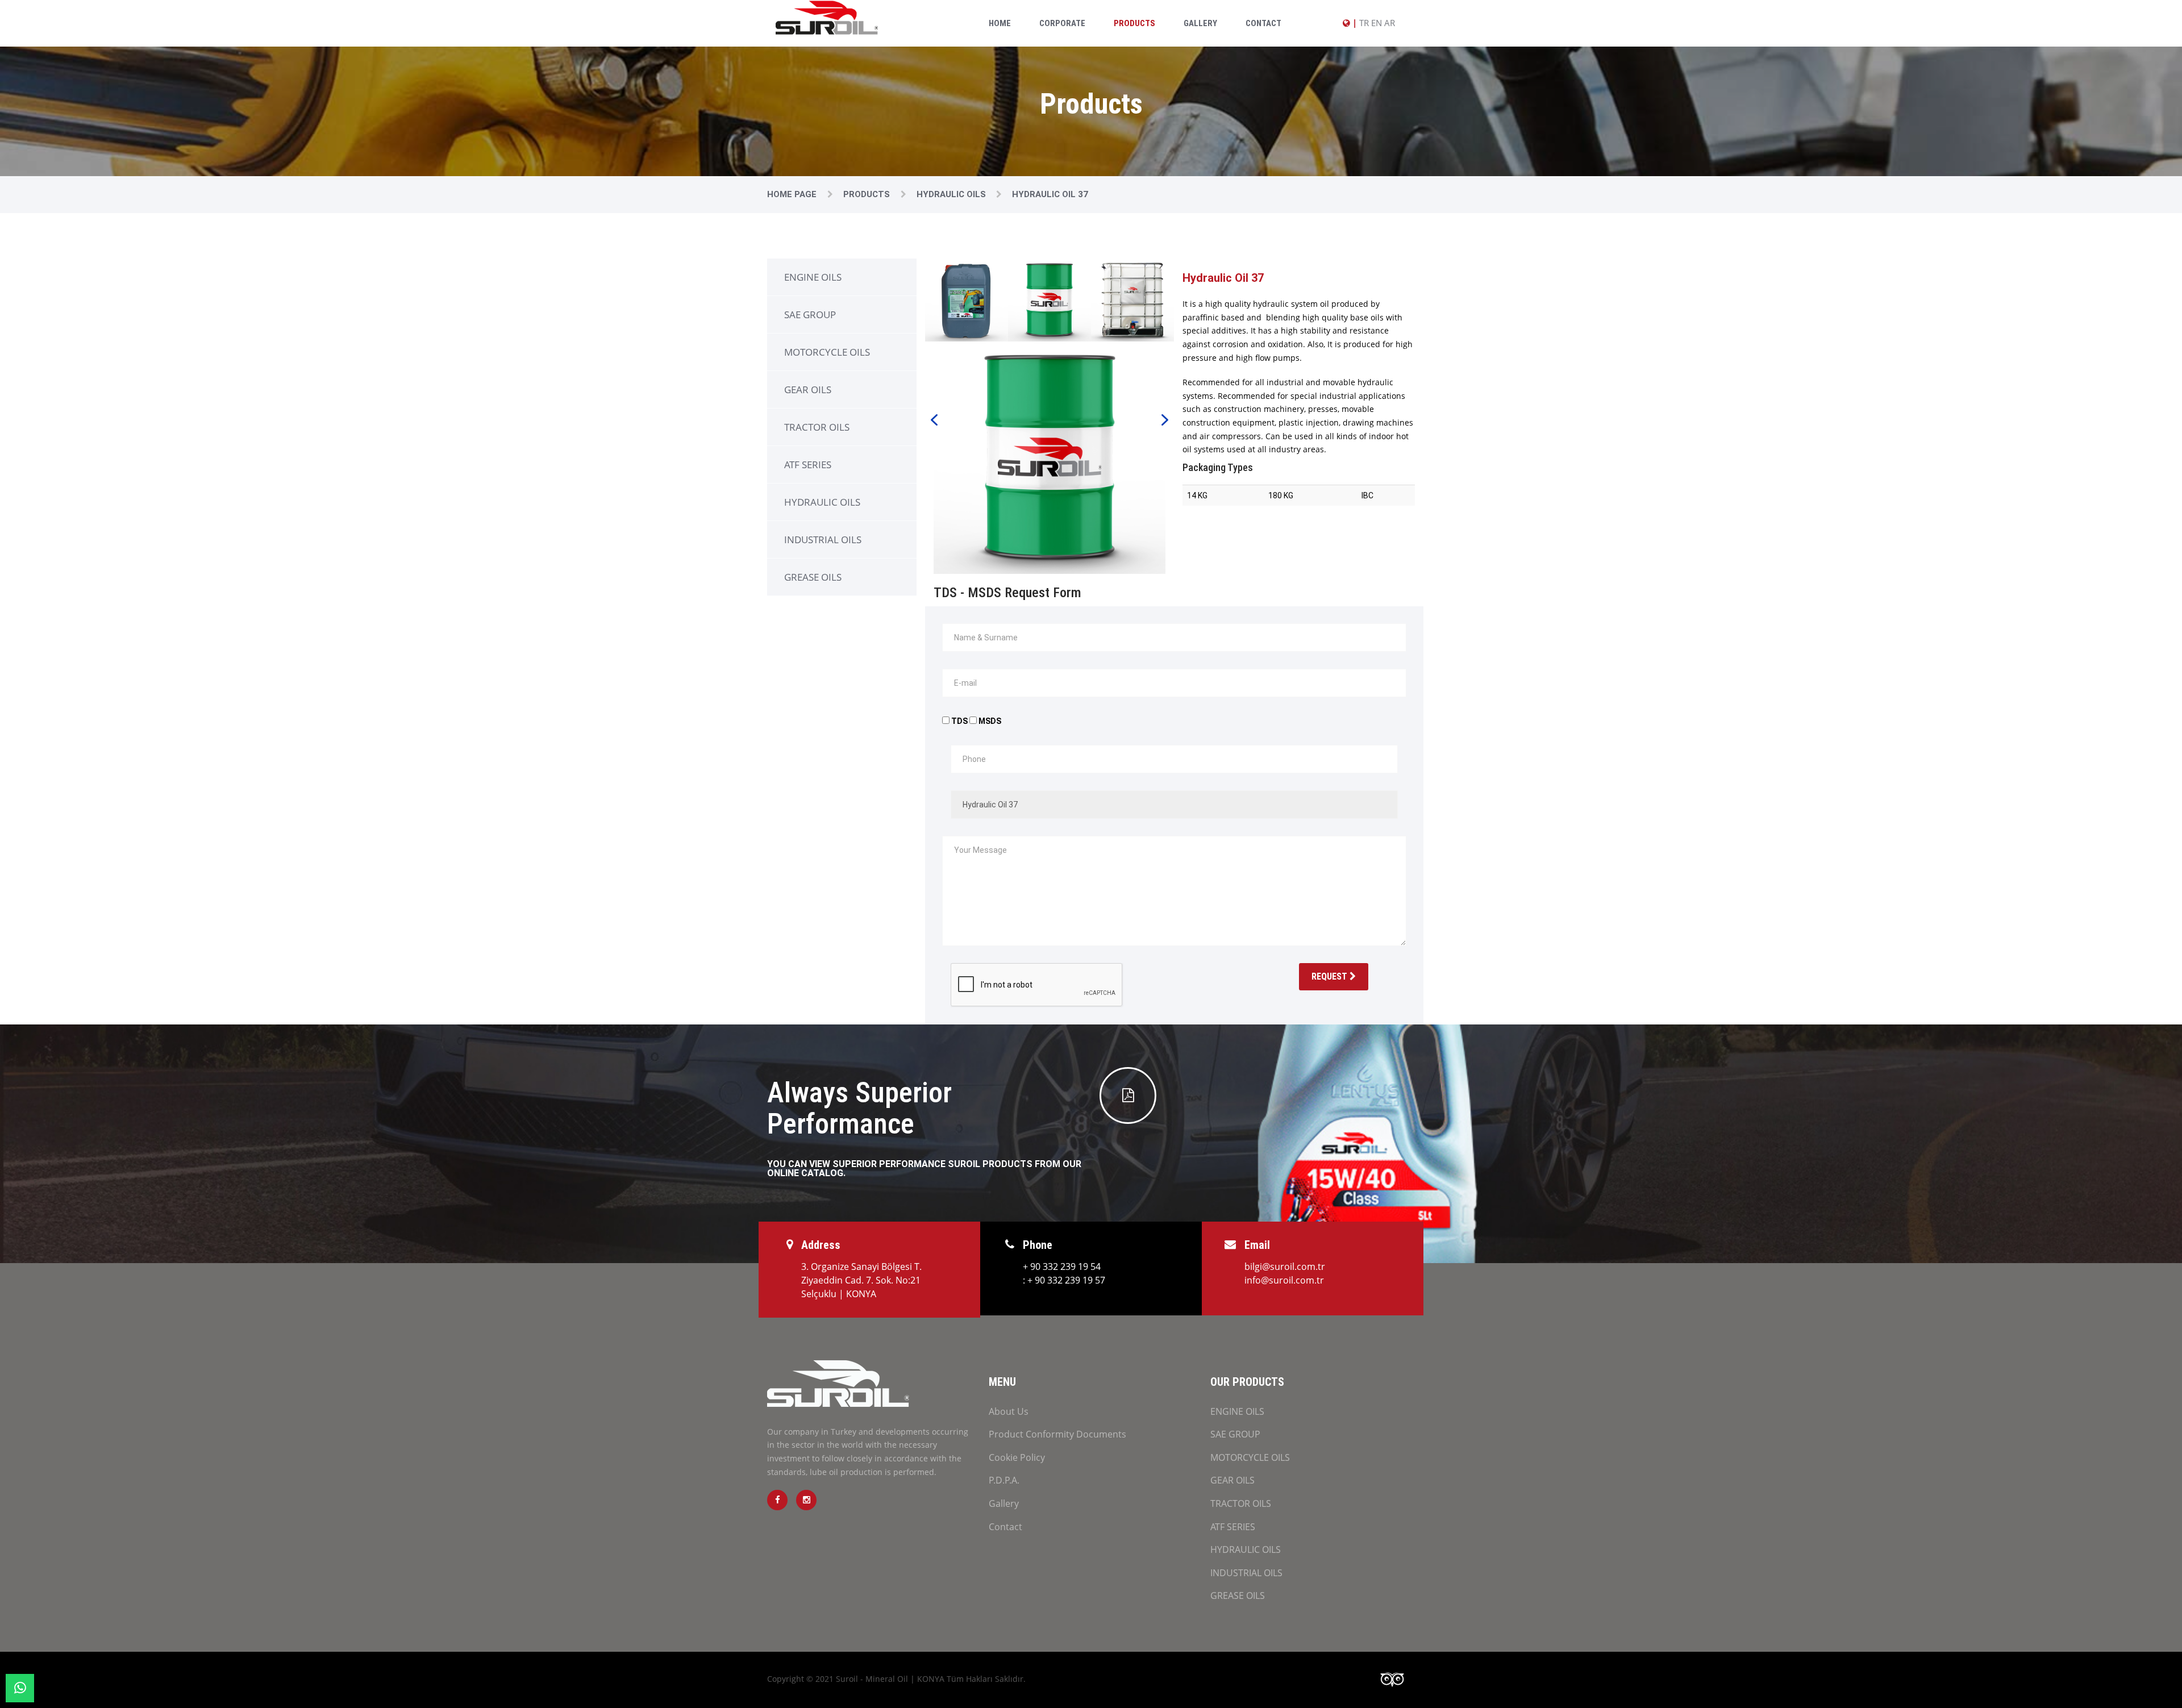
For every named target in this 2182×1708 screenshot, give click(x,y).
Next (1165, 419)
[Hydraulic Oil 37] (1050, 457)
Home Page (793, 194)
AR (1390, 23)
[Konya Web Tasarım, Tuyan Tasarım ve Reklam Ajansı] (1396, 1680)
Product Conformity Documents (1057, 1434)
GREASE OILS (813, 577)
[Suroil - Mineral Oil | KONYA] (827, 17)
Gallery (1200, 23)
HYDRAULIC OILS (822, 502)
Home (1000, 23)
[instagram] (806, 1500)
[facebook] (777, 1500)
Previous (934, 419)
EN (1377, 23)
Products (1134, 23)
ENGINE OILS (813, 277)
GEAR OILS (808, 389)
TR (1364, 23)
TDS (959, 721)
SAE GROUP (810, 314)
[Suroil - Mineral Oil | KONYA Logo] (838, 1391)
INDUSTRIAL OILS (823, 540)
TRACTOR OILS (817, 427)
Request (1331, 976)
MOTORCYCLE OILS (827, 352)
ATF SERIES (808, 465)
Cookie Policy (1017, 1457)
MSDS (990, 721)
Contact (1263, 23)
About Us (1009, 1411)
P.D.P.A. (1004, 1480)
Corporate (1062, 23)
